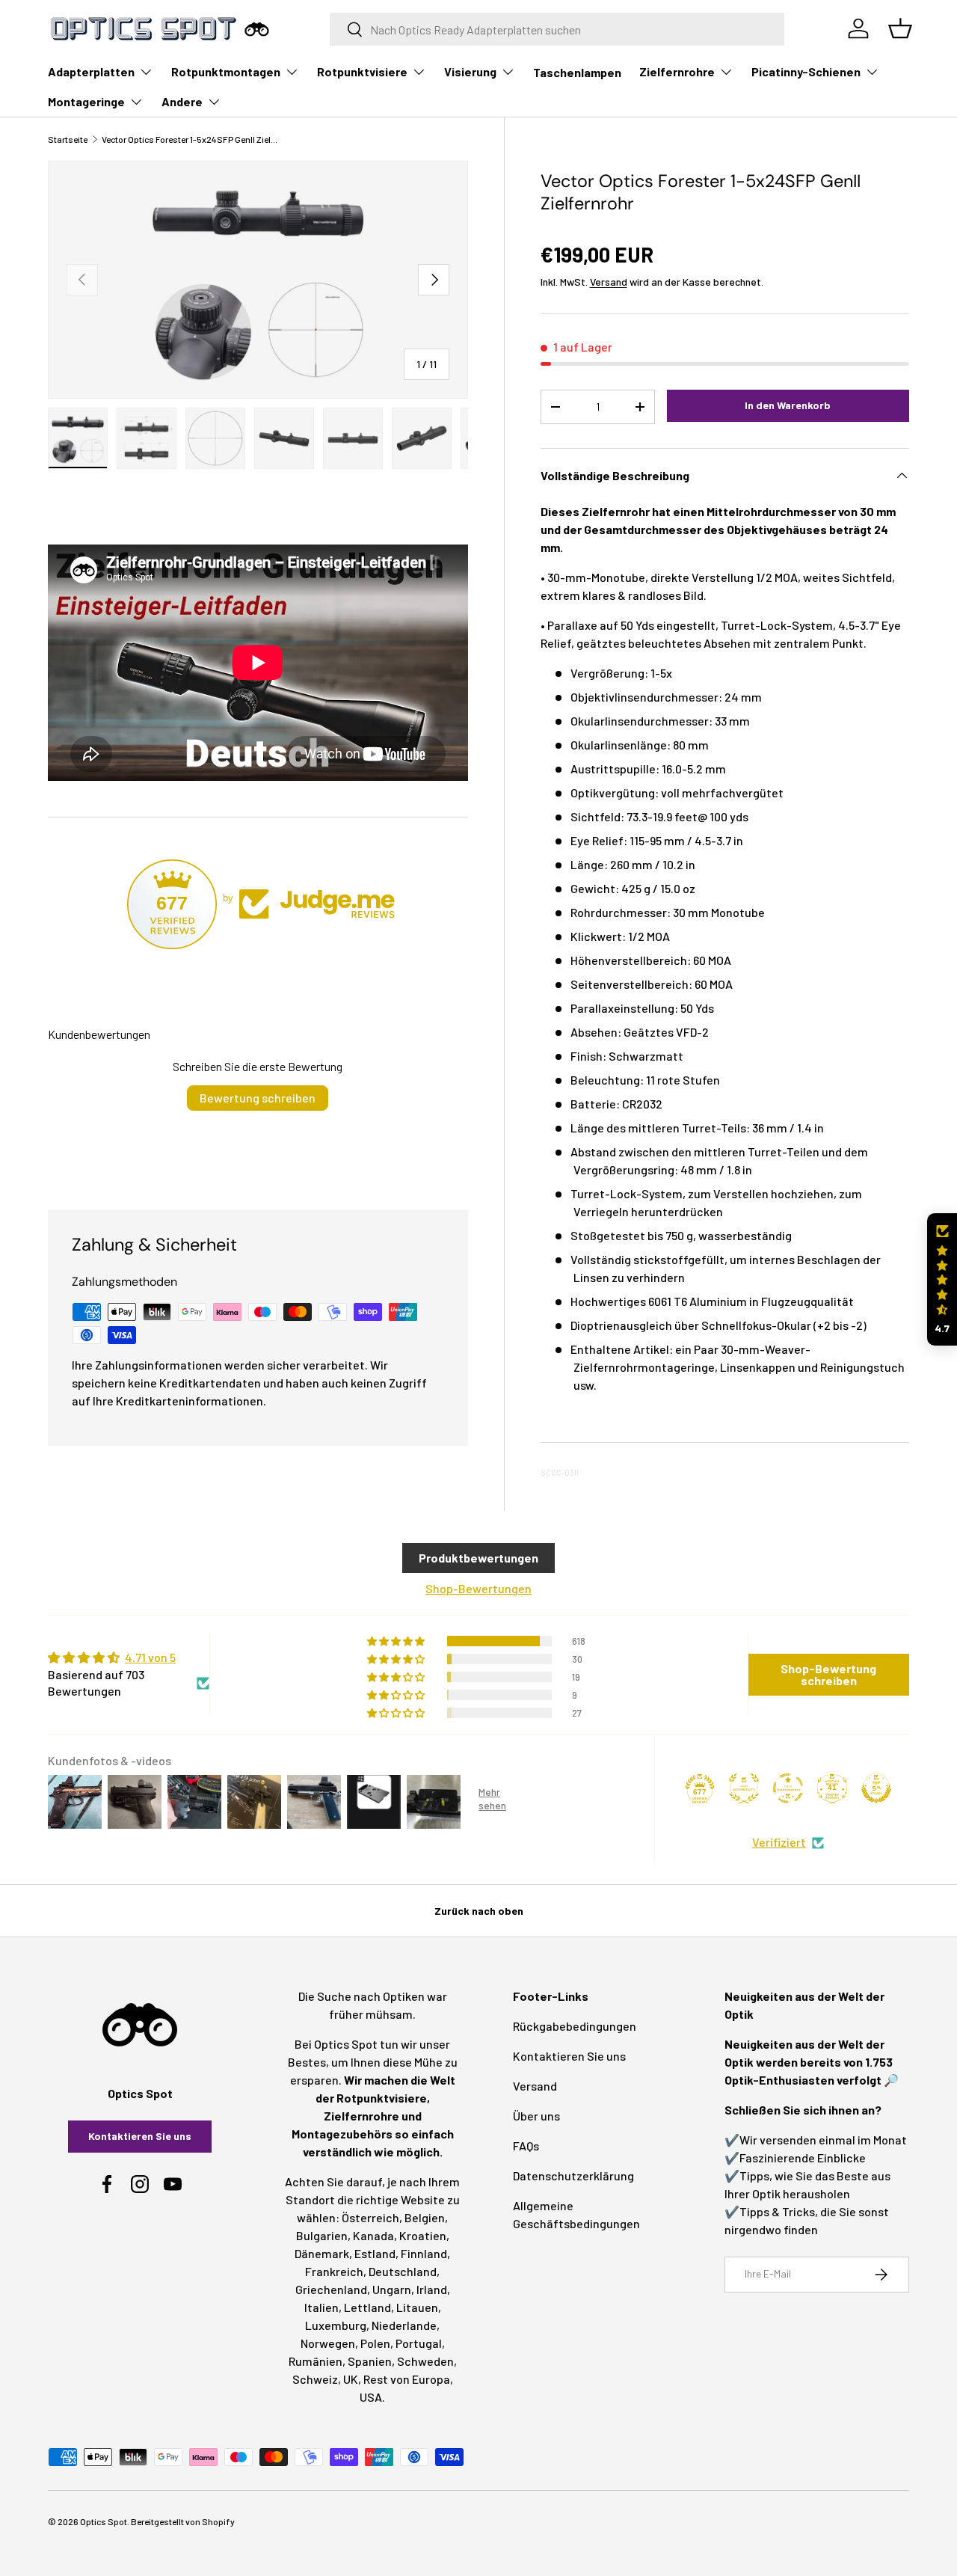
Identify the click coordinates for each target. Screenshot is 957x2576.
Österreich (370, 2217)
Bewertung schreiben (258, 1098)
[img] (129, 1657)
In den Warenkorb (788, 405)
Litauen (417, 2307)
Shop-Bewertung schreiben (828, 1674)
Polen (375, 2343)
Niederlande (404, 2325)
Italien (321, 2307)
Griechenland (331, 2289)
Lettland (367, 2307)
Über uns (536, 2116)
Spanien (370, 2361)
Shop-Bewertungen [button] (478, 1588)
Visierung (470, 71)
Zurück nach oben (479, 1911)
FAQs (526, 2146)
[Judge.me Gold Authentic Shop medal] (744, 1788)
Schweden (425, 2361)
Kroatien (423, 2235)
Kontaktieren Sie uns (140, 2136)
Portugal (419, 2343)
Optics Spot (104, 2521)
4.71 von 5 (150, 1657)
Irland (432, 2289)
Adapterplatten (91, 71)
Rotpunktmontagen (226, 71)
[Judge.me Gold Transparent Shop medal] (788, 1788)
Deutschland (403, 2271)
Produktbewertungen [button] (478, 1558)
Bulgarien (322, 2235)
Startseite (68, 139)
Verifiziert (779, 1842)
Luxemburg (336, 2325)
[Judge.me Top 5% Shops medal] (876, 1788)
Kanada (373, 2235)
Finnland (424, 2253)
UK (351, 2379)
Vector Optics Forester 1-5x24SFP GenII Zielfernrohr (191, 139)
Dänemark (322, 2253)
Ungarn (392, 2289)
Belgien (425, 2217)
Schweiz (315, 2379)
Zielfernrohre (677, 71)
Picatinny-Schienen (806, 71)
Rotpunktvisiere (362, 71)
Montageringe (86, 101)
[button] (942, 1279)
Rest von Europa (407, 2379)
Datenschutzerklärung (573, 2175)
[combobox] (557, 29)
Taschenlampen (577, 72)
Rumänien (316, 2361)
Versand (609, 282)
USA (371, 2397)
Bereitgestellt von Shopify (183, 2521)
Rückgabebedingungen (575, 2026)
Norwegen (328, 2343)
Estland (375, 2253)
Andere (182, 101)
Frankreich (334, 2271)
